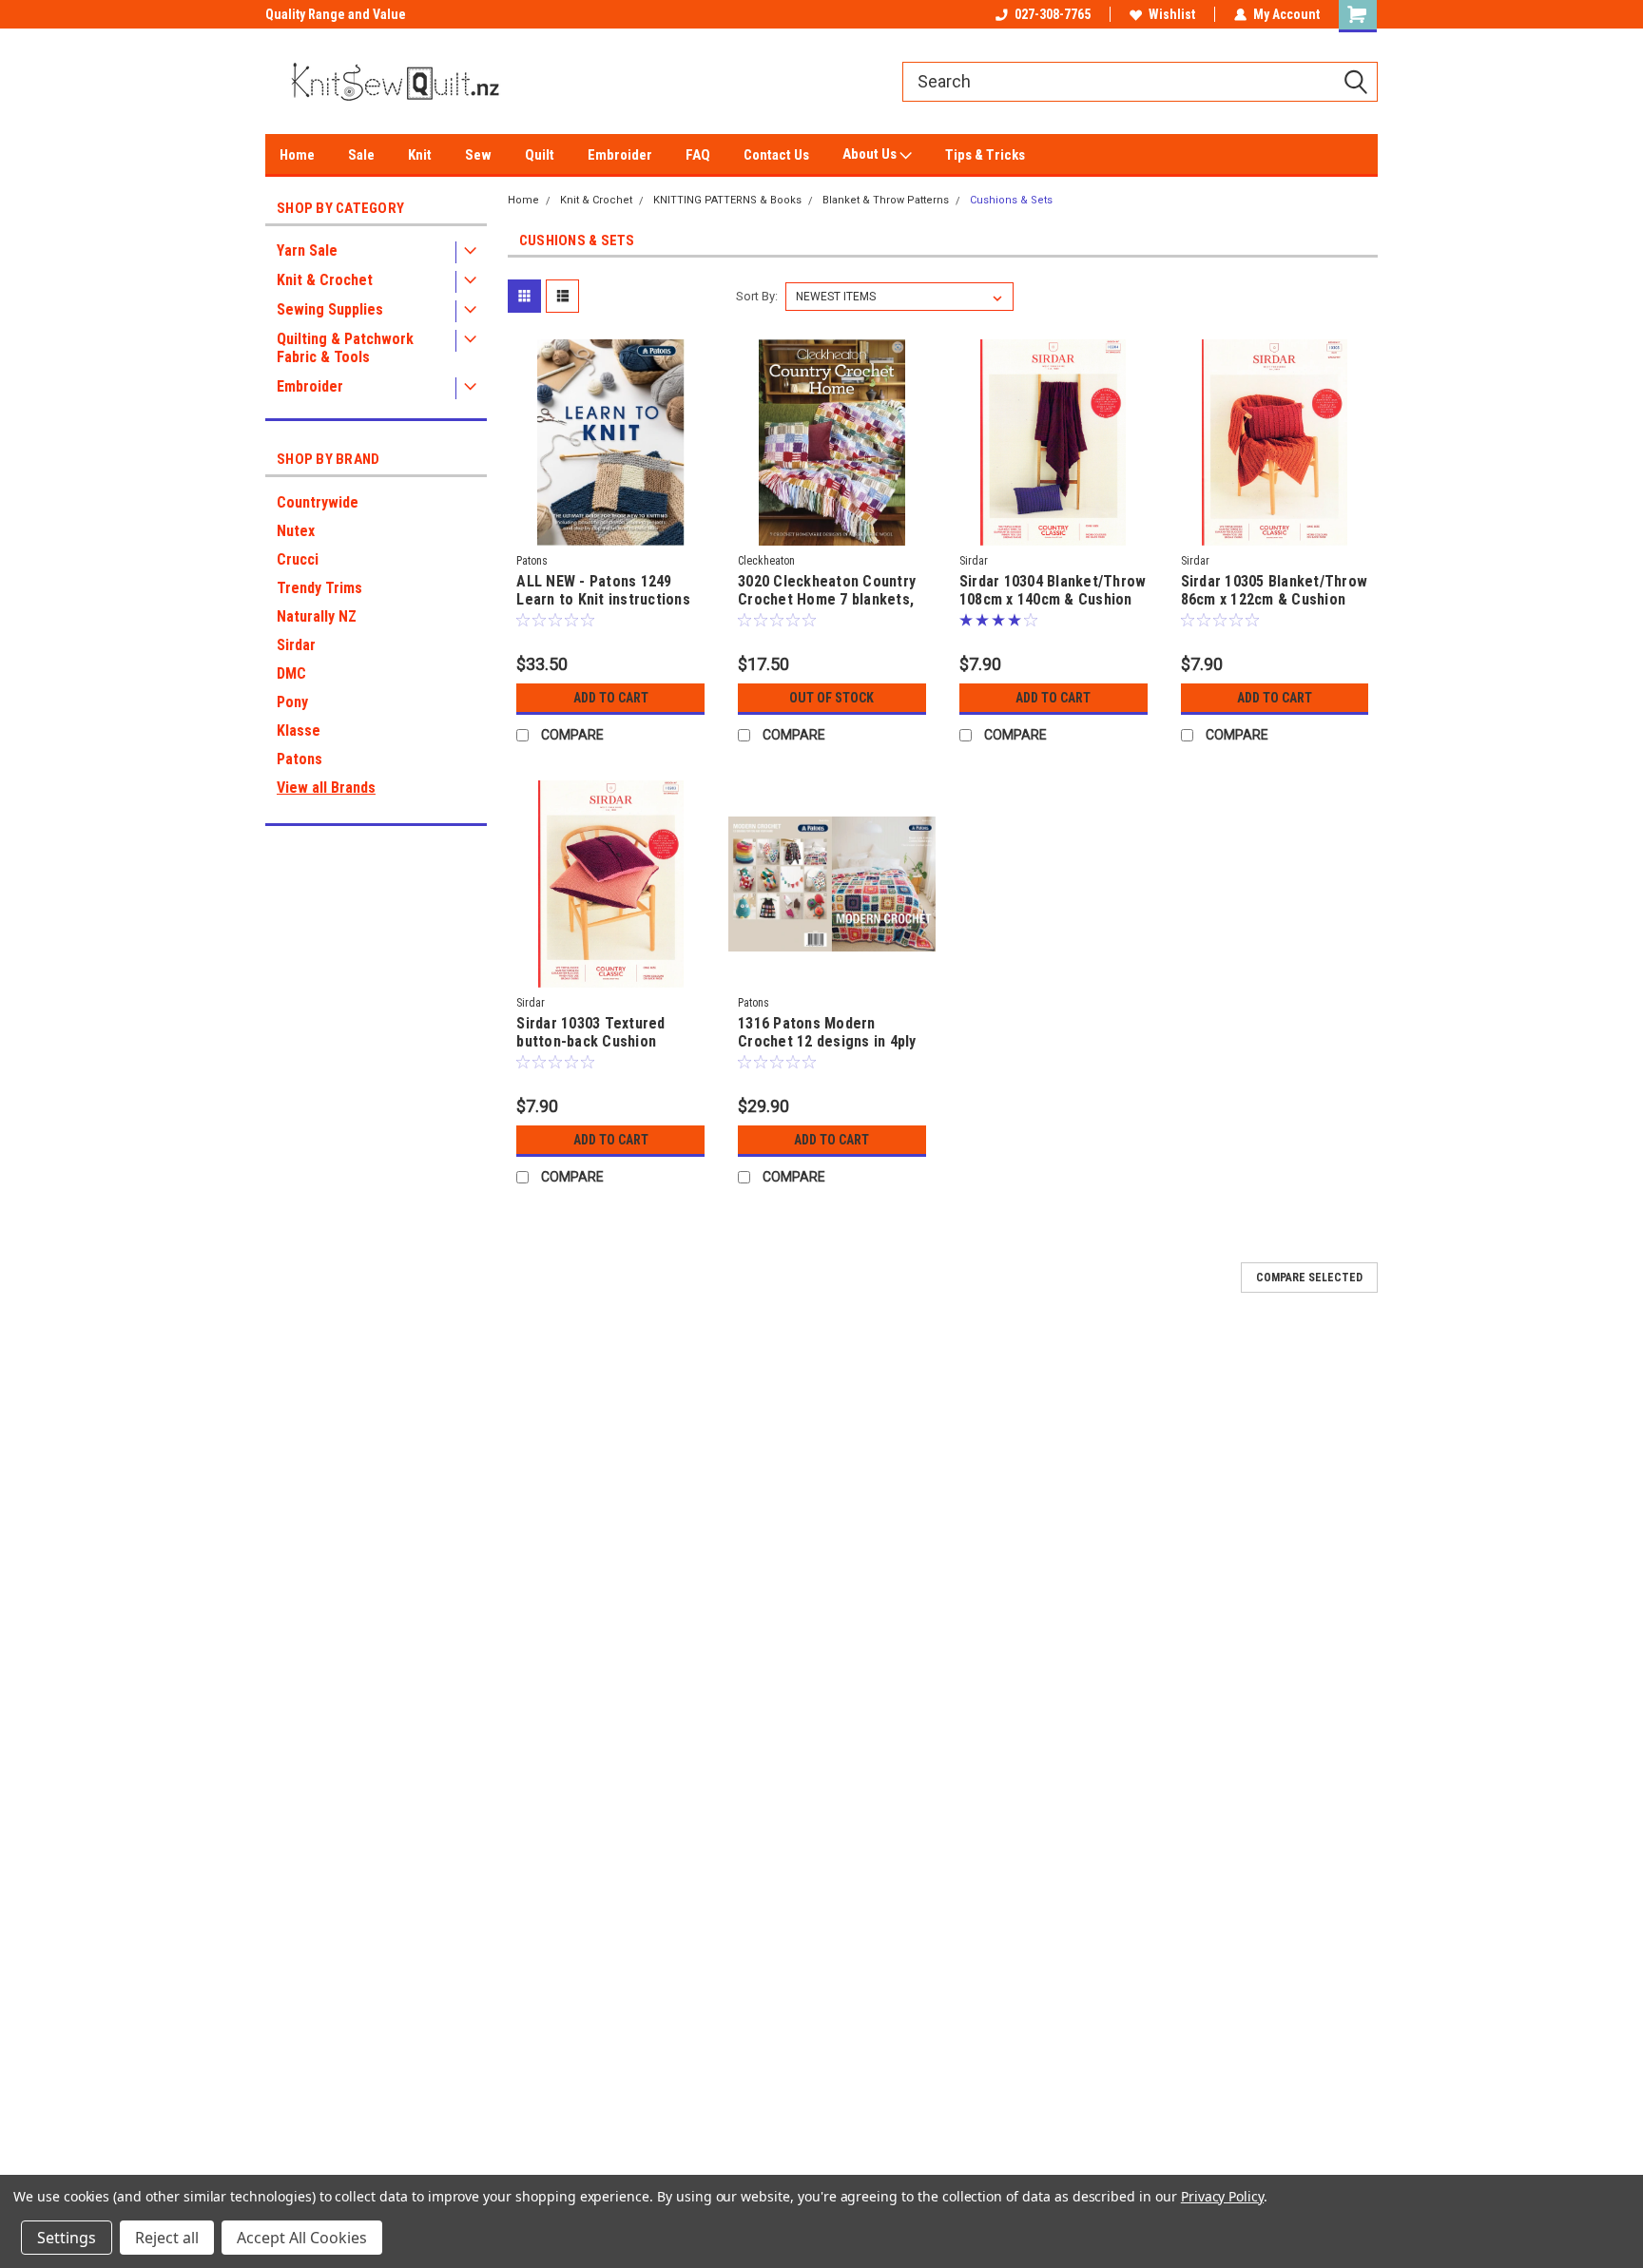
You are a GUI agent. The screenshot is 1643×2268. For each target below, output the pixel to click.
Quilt (540, 155)
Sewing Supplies (330, 309)
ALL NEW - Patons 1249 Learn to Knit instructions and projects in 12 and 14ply (609, 599)
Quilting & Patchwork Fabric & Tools (345, 348)
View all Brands (326, 788)
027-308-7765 (1053, 14)
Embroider (620, 155)
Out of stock (831, 698)
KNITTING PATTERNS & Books (727, 200)
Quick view (610, 531)
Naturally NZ (317, 616)
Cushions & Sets (1011, 200)
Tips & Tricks (985, 155)
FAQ (698, 155)
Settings (67, 2238)
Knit (420, 155)
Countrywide (318, 502)
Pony (292, 702)
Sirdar (296, 645)
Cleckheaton (766, 561)
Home (297, 155)
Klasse (299, 730)
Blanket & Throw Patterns (886, 200)
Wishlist (1172, 14)
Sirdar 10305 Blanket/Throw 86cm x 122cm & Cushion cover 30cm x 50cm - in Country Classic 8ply (1275, 608)
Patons (300, 759)
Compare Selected (1309, 1278)
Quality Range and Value (336, 14)
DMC (291, 673)
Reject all (167, 2238)
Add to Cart (611, 698)
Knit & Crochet (325, 280)
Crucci (298, 559)
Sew (478, 155)
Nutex (296, 531)
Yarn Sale (307, 250)
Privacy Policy (1222, 2196)
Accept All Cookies (302, 2238)
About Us (871, 154)
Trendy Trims (319, 588)
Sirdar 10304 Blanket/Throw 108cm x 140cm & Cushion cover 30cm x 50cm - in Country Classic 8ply (1053, 608)
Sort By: (757, 296)
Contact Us (776, 155)
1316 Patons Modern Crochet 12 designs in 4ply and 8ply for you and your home (827, 1050)
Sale (361, 155)
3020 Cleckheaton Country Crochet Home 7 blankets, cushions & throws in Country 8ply (827, 608)
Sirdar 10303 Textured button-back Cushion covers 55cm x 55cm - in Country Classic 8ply (597, 1050)
